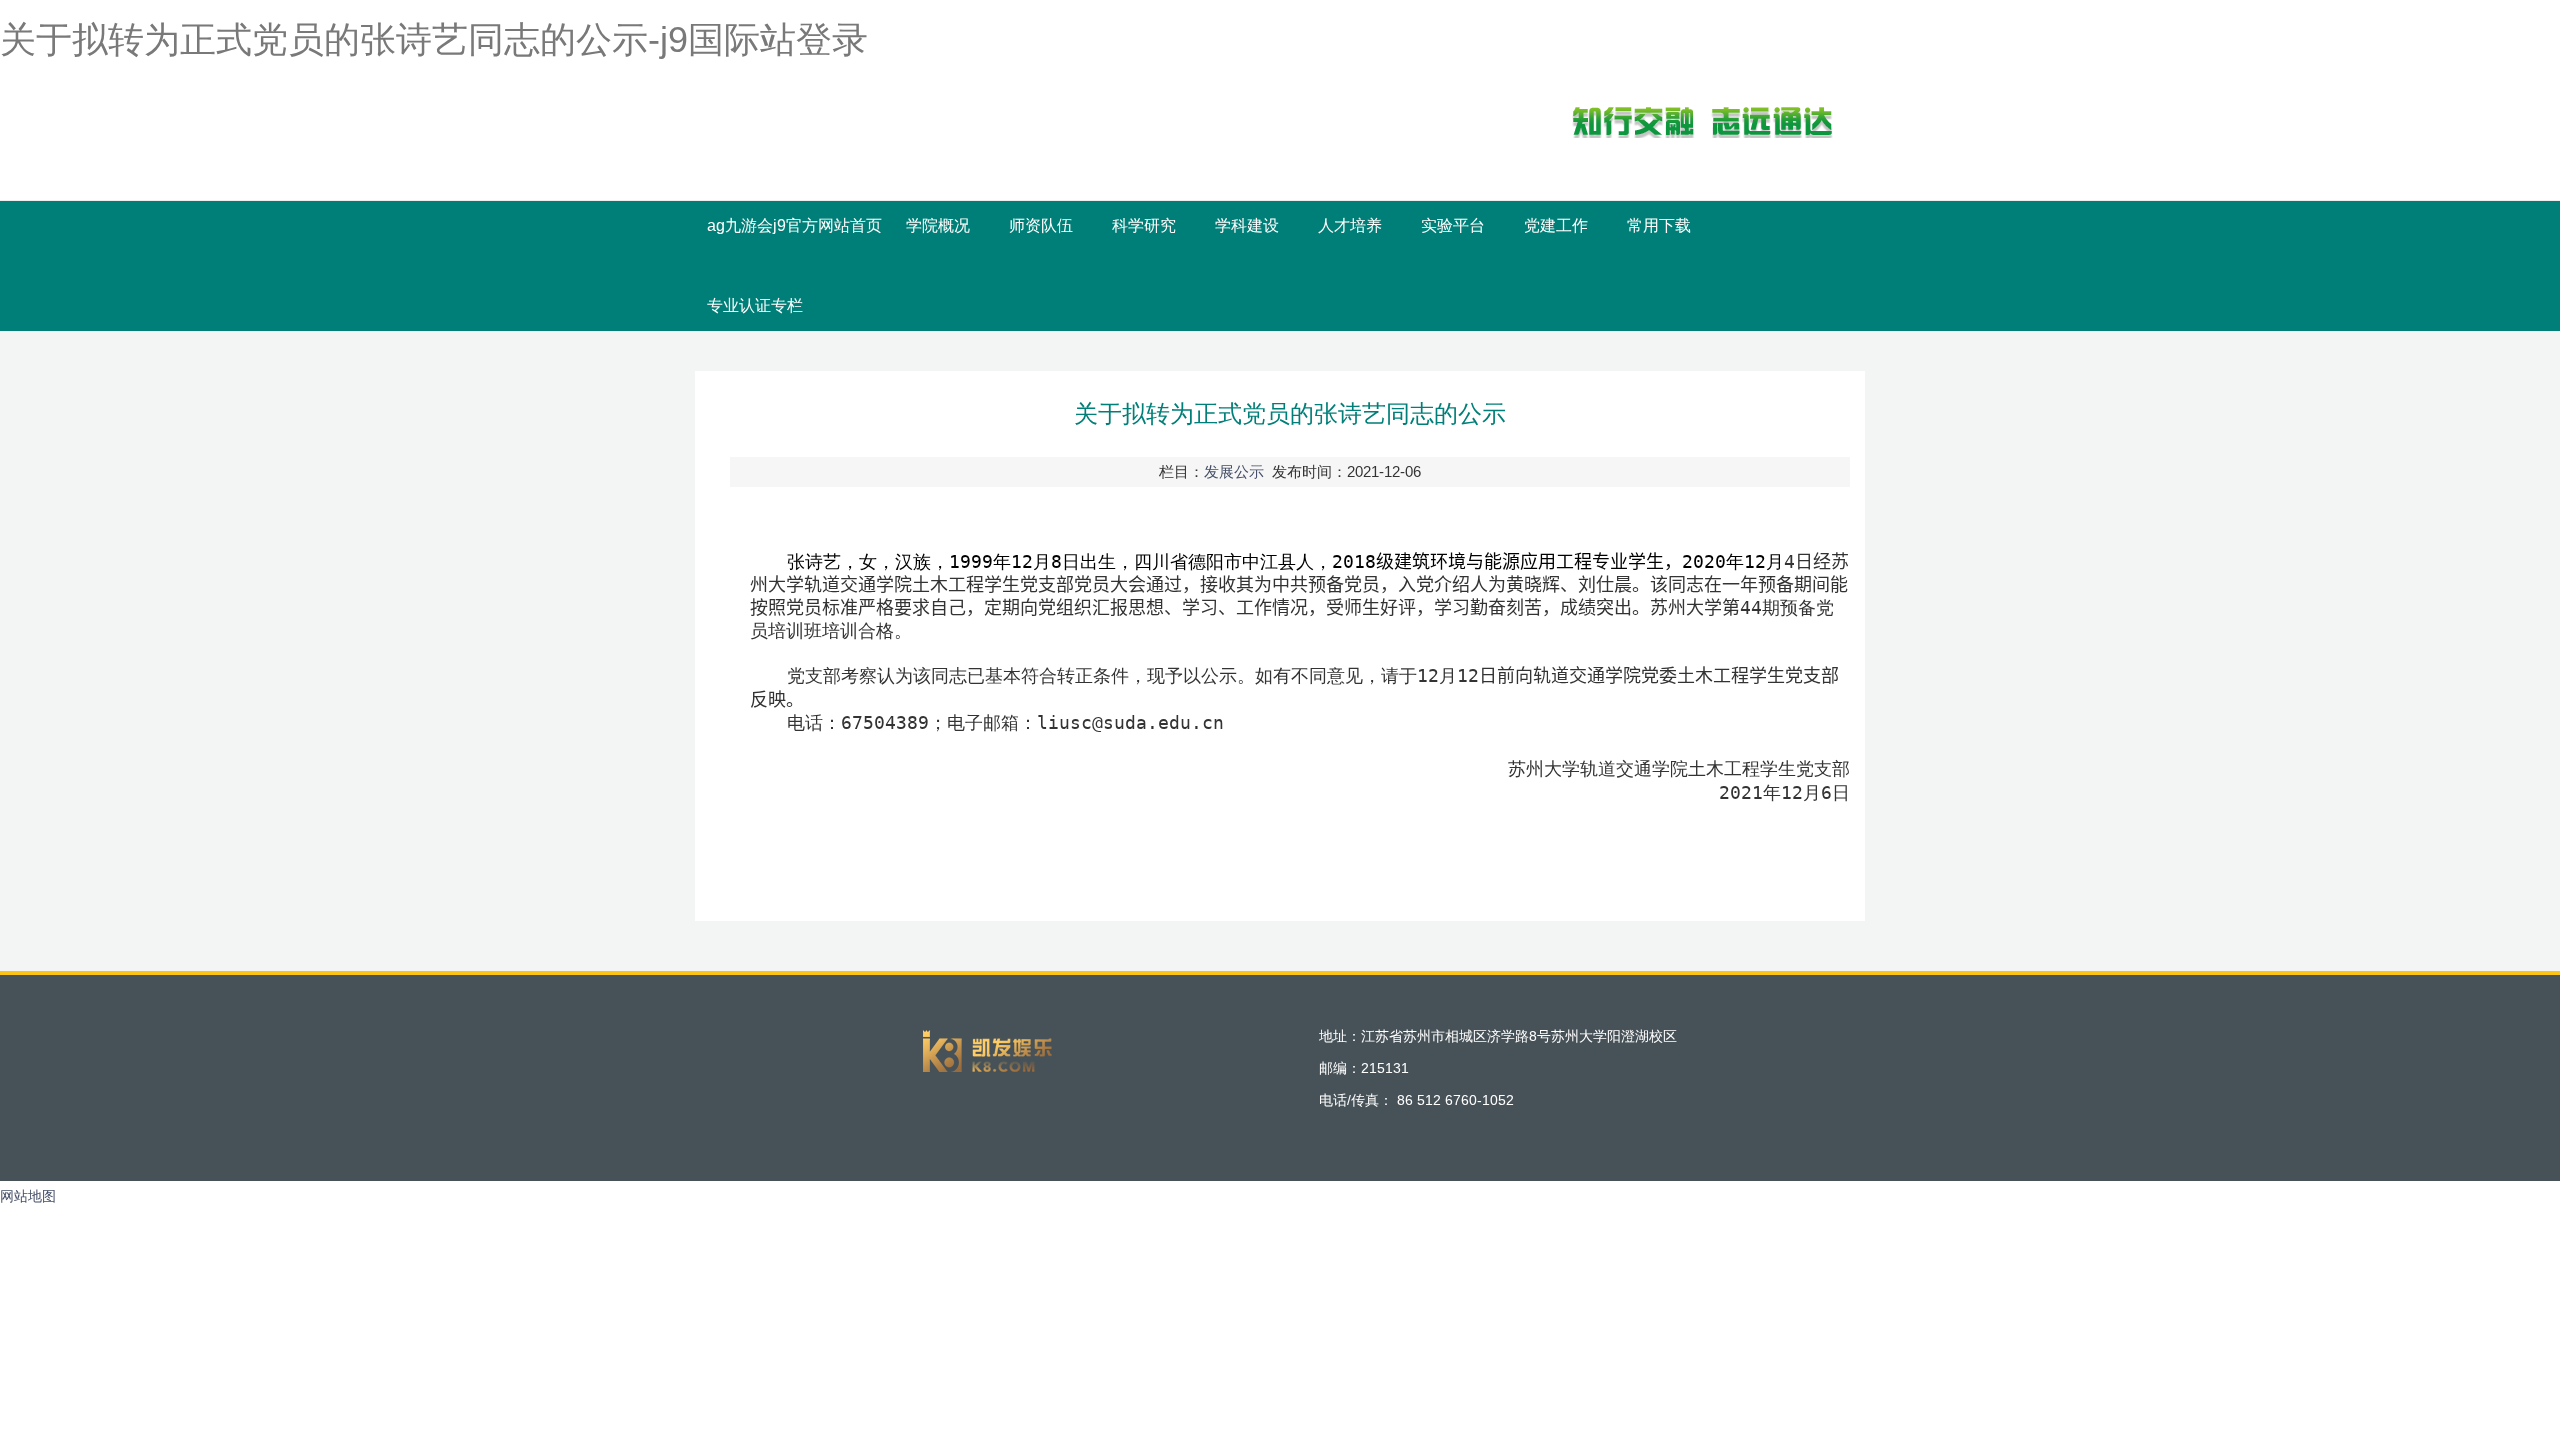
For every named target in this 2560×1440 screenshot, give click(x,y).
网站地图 (28, 1196)
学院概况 (938, 225)
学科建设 (1247, 225)
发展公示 (1234, 471)
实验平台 (1453, 225)
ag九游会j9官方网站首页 (794, 225)
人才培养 (1350, 225)
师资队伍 (1041, 225)
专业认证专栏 (755, 305)
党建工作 (1556, 225)
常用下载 (1659, 225)
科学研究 (1144, 225)
